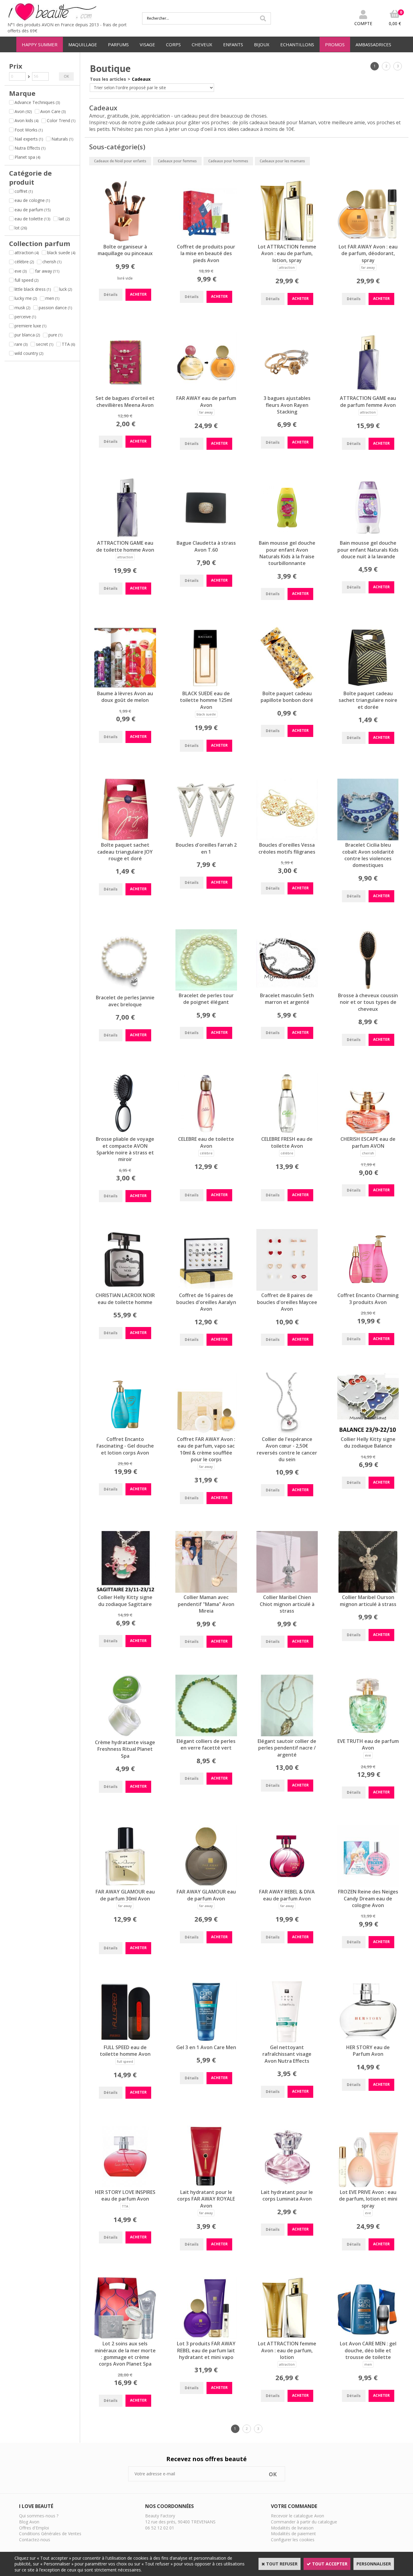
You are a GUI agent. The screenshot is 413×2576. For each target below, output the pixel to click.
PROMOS (335, 44)
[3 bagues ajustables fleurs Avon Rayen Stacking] (287, 392)
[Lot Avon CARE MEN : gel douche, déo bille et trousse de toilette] (368, 2337)
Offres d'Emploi (34, 2528)
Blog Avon (29, 2522)
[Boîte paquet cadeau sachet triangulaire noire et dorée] (368, 687)
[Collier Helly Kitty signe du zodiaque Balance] (368, 1433)
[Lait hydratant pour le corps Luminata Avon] (287, 2186)
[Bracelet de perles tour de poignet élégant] (206, 989)
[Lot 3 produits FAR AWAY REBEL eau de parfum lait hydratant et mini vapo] (206, 2337)
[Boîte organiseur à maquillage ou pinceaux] (125, 240)
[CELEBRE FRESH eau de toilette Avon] (287, 1133)
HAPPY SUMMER (40, 44)
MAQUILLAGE (83, 44)
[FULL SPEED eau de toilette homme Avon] (125, 2041)
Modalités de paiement (293, 2534)
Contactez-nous (35, 2540)
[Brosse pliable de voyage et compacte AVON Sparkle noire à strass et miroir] (125, 1133)
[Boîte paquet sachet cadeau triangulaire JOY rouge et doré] (125, 839)
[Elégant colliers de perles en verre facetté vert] (206, 1735)
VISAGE (147, 44)
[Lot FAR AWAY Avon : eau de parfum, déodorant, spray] (368, 240)
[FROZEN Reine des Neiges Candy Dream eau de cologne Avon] (368, 1885)
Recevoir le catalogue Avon (298, 2516)
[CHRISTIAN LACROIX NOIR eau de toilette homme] (125, 1289)
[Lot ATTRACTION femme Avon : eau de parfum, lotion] (287, 2337)
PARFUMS (118, 44)
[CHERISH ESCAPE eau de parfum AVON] (368, 1133)
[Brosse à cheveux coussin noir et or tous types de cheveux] (368, 989)
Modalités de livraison (292, 2528)
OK (66, 76)
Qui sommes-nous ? (39, 2516)
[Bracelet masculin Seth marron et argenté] (287, 989)
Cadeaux (141, 79)
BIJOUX (262, 44)
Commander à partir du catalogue (304, 2522)
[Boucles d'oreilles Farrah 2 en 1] (206, 839)
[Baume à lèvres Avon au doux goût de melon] (125, 687)
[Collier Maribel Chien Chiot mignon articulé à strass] (287, 1591)
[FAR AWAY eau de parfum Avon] (206, 392)
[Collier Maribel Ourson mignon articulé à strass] (368, 1591)
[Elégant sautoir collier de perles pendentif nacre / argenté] (287, 1735)
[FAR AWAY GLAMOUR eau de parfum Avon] (206, 1885)
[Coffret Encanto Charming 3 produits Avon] (368, 1289)
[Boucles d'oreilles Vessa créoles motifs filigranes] (287, 839)
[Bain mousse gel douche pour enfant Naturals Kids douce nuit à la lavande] (368, 537)
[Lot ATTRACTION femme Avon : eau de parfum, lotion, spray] (287, 240)
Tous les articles (108, 79)
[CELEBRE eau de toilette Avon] (206, 1133)
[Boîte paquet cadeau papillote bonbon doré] (287, 687)
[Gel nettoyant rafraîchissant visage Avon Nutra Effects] (287, 2041)
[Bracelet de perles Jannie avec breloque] (125, 991)
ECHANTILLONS (297, 44)
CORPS (173, 44)
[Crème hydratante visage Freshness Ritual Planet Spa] (125, 1736)
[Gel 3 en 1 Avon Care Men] (206, 2041)
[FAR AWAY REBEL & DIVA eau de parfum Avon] (287, 1885)
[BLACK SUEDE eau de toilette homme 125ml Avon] (206, 687)
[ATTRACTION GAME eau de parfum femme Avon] (368, 392)
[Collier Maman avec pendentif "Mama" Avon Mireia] (206, 1591)
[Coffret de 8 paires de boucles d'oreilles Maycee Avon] (287, 1289)
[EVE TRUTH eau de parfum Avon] (368, 1735)
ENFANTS (233, 44)
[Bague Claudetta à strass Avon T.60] (206, 537)
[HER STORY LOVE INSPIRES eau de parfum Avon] (125, 2186)
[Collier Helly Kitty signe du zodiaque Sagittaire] (125, 1591)
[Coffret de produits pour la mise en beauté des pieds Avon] (206, 240)
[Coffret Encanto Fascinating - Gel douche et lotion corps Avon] (125, 1433)
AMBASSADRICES (373, 44)
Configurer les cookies (293, 2540)
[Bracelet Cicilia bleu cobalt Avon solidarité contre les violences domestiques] (368, 839)
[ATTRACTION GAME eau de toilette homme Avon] (125, 537)
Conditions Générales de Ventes (50, 2534)
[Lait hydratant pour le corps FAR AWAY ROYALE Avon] (206, 2186)
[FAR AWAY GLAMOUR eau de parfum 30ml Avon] (125, 1885)
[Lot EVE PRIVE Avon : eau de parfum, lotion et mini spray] (368, 2186)
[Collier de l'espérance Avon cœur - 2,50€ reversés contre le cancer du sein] (287, 1433)
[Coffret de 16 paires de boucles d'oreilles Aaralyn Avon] (206, 1289)
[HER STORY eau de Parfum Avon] (368, 2041)
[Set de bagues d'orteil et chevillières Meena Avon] (125, 392)
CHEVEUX (202, 44)
